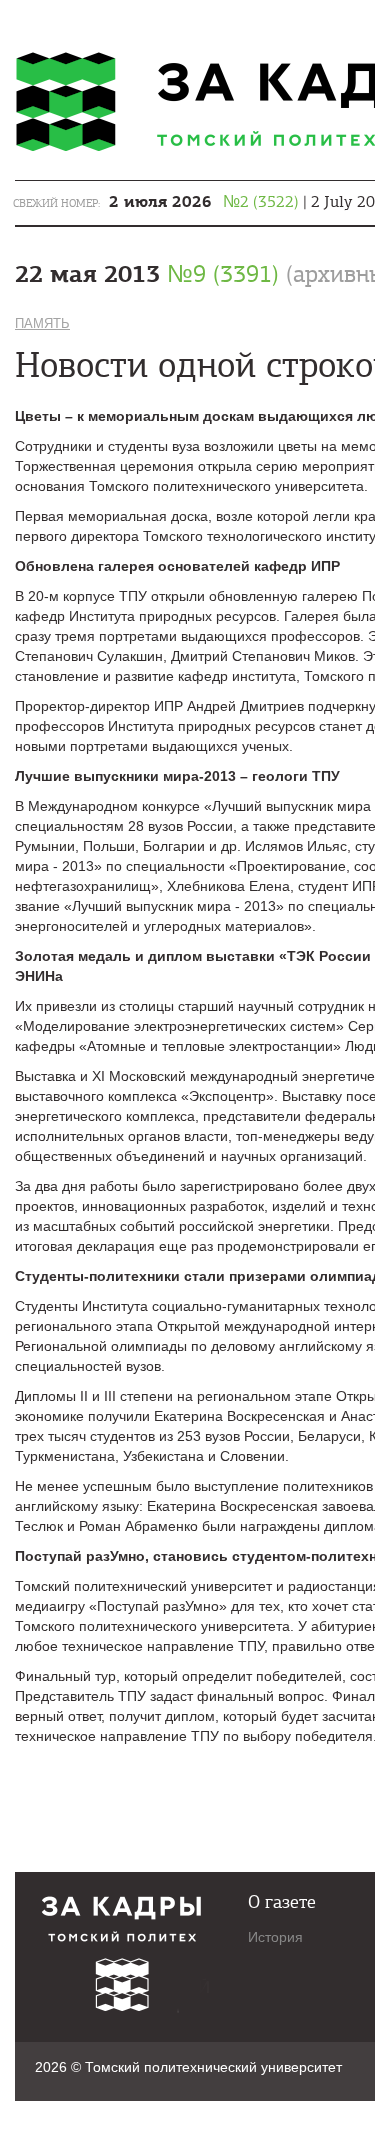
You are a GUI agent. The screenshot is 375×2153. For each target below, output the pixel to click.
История (275, 1937)
